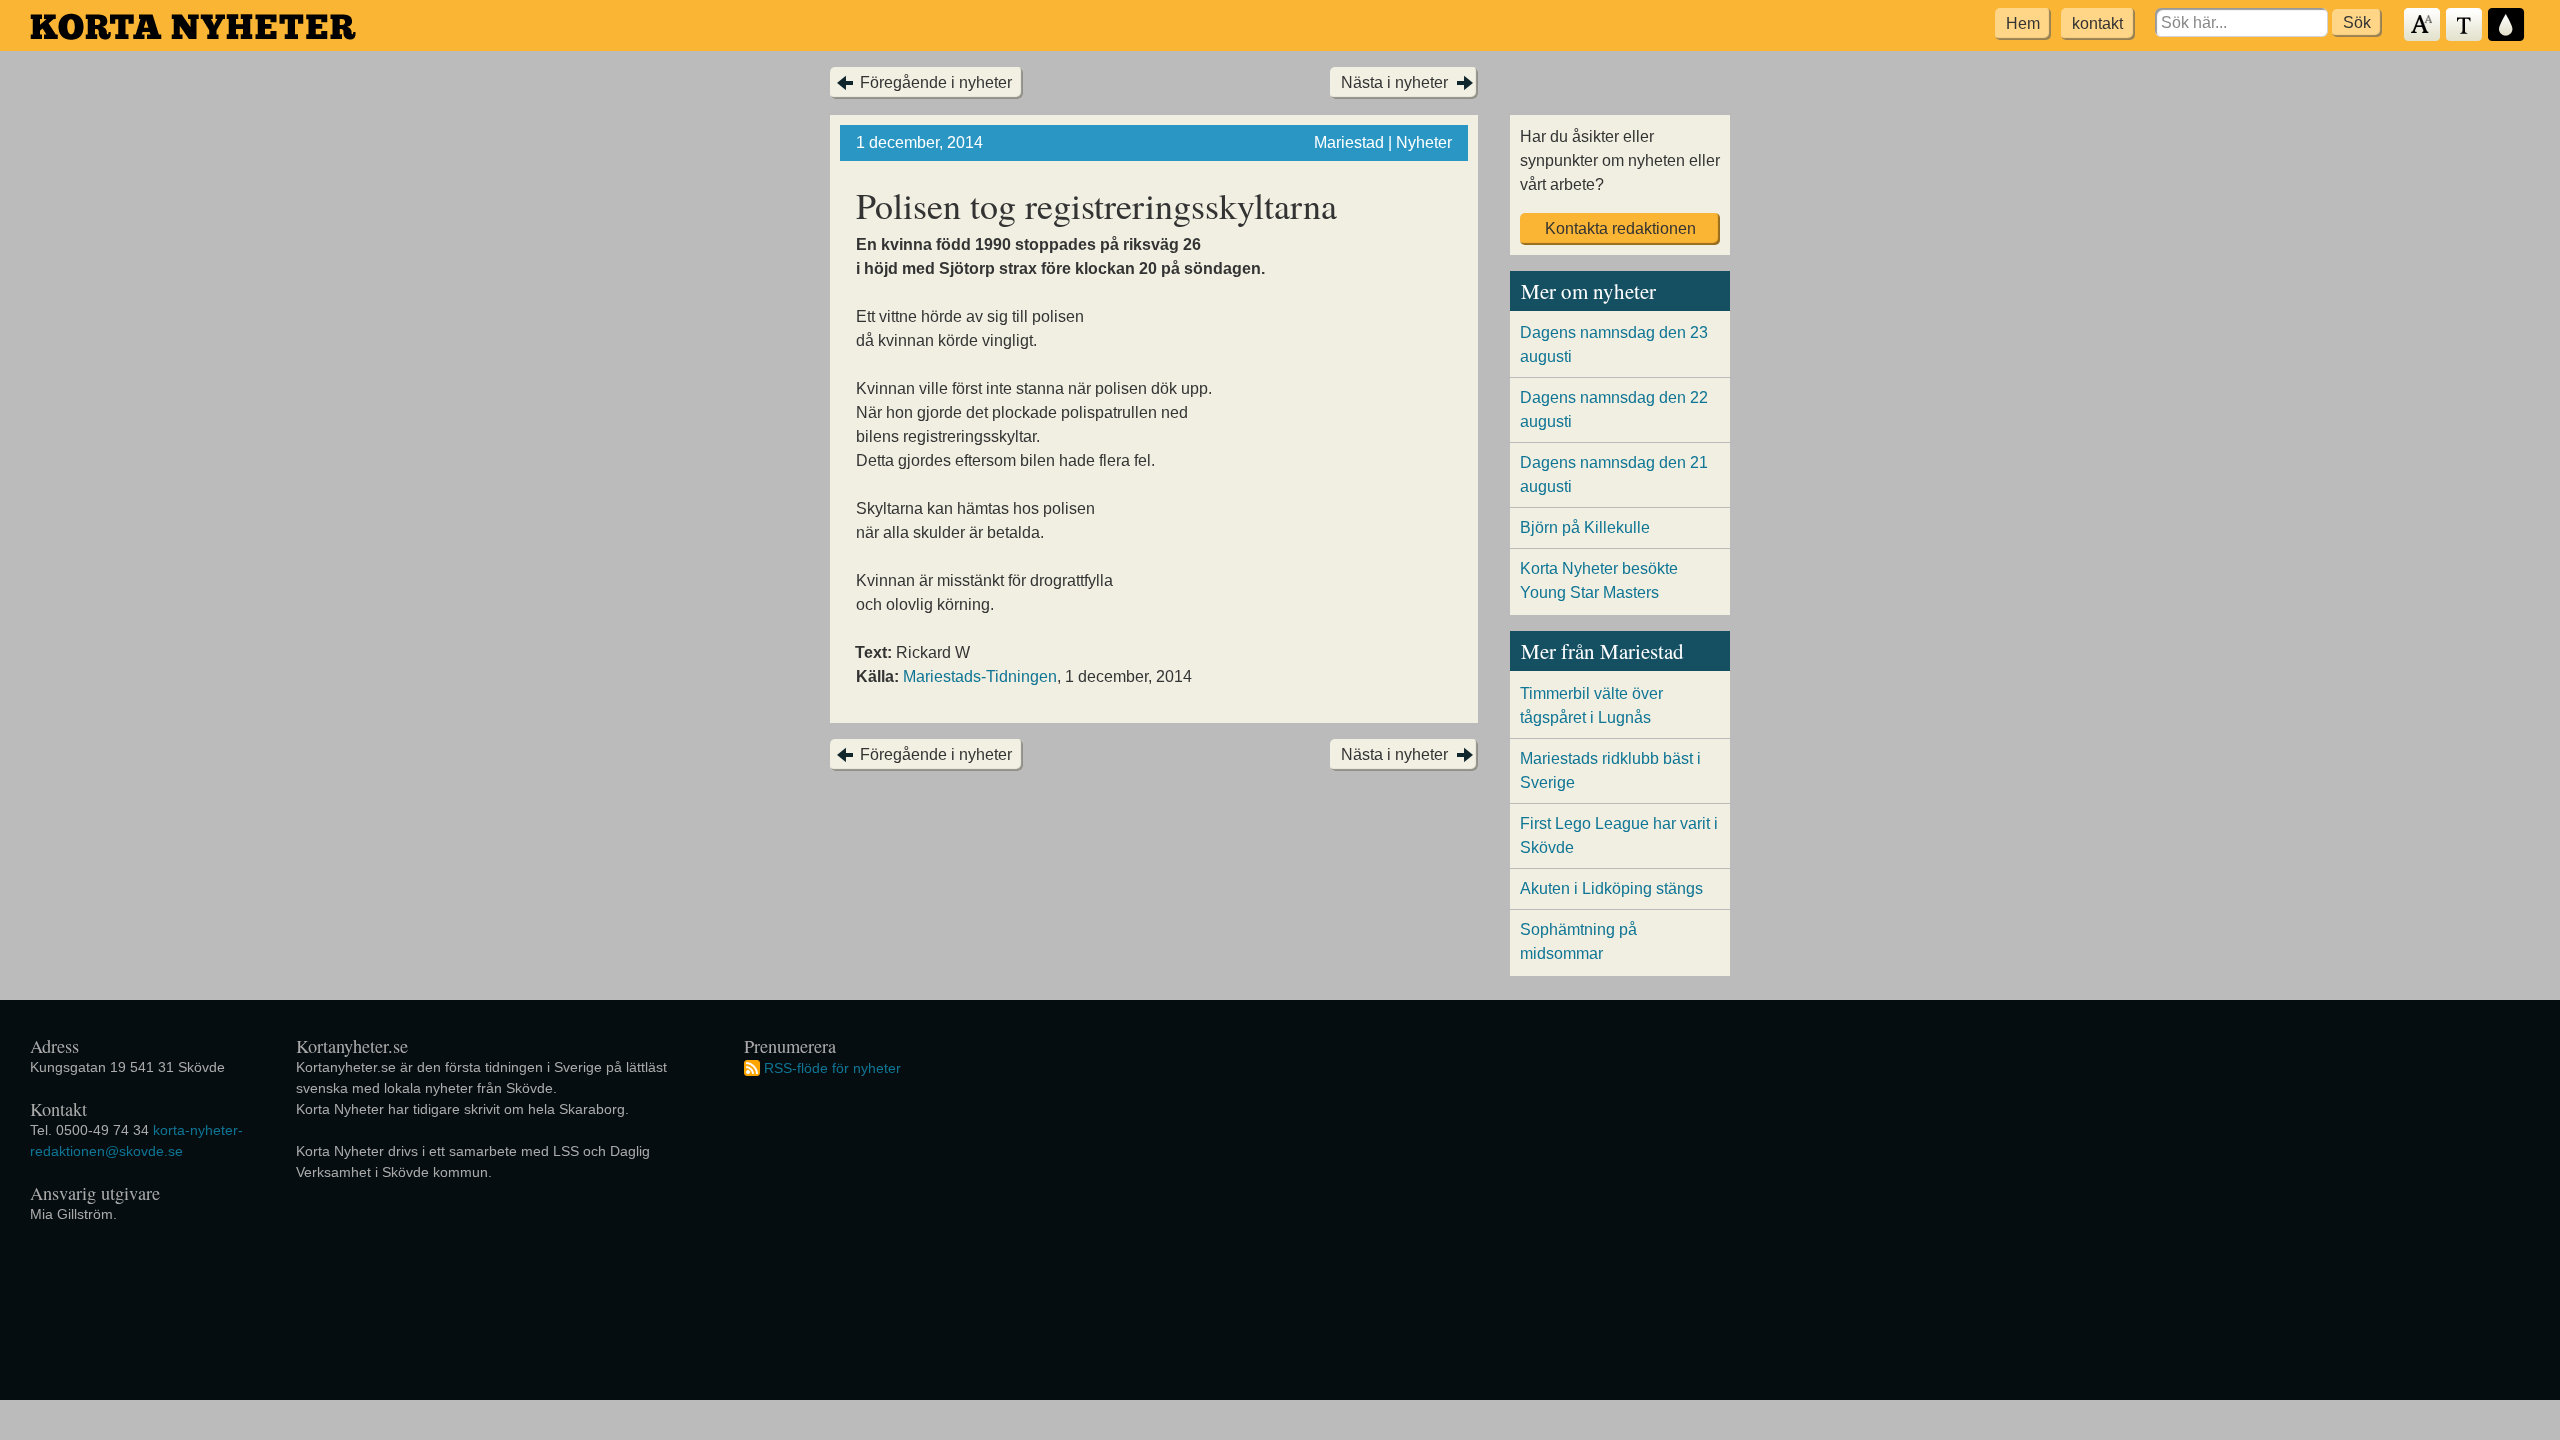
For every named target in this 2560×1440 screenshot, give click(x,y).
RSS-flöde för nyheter (832, 1067)
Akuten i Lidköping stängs (1611, 888)
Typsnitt (2465, 25)
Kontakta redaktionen (1620, 228)
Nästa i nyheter (1394, 82)
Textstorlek (2423, 25)
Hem (2023, 23)
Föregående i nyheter (936, 82)
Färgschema (2507, 25)
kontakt (2097, 23)
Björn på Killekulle (1585, 527)
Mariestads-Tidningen (980, 676)
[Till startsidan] (193, 26)
